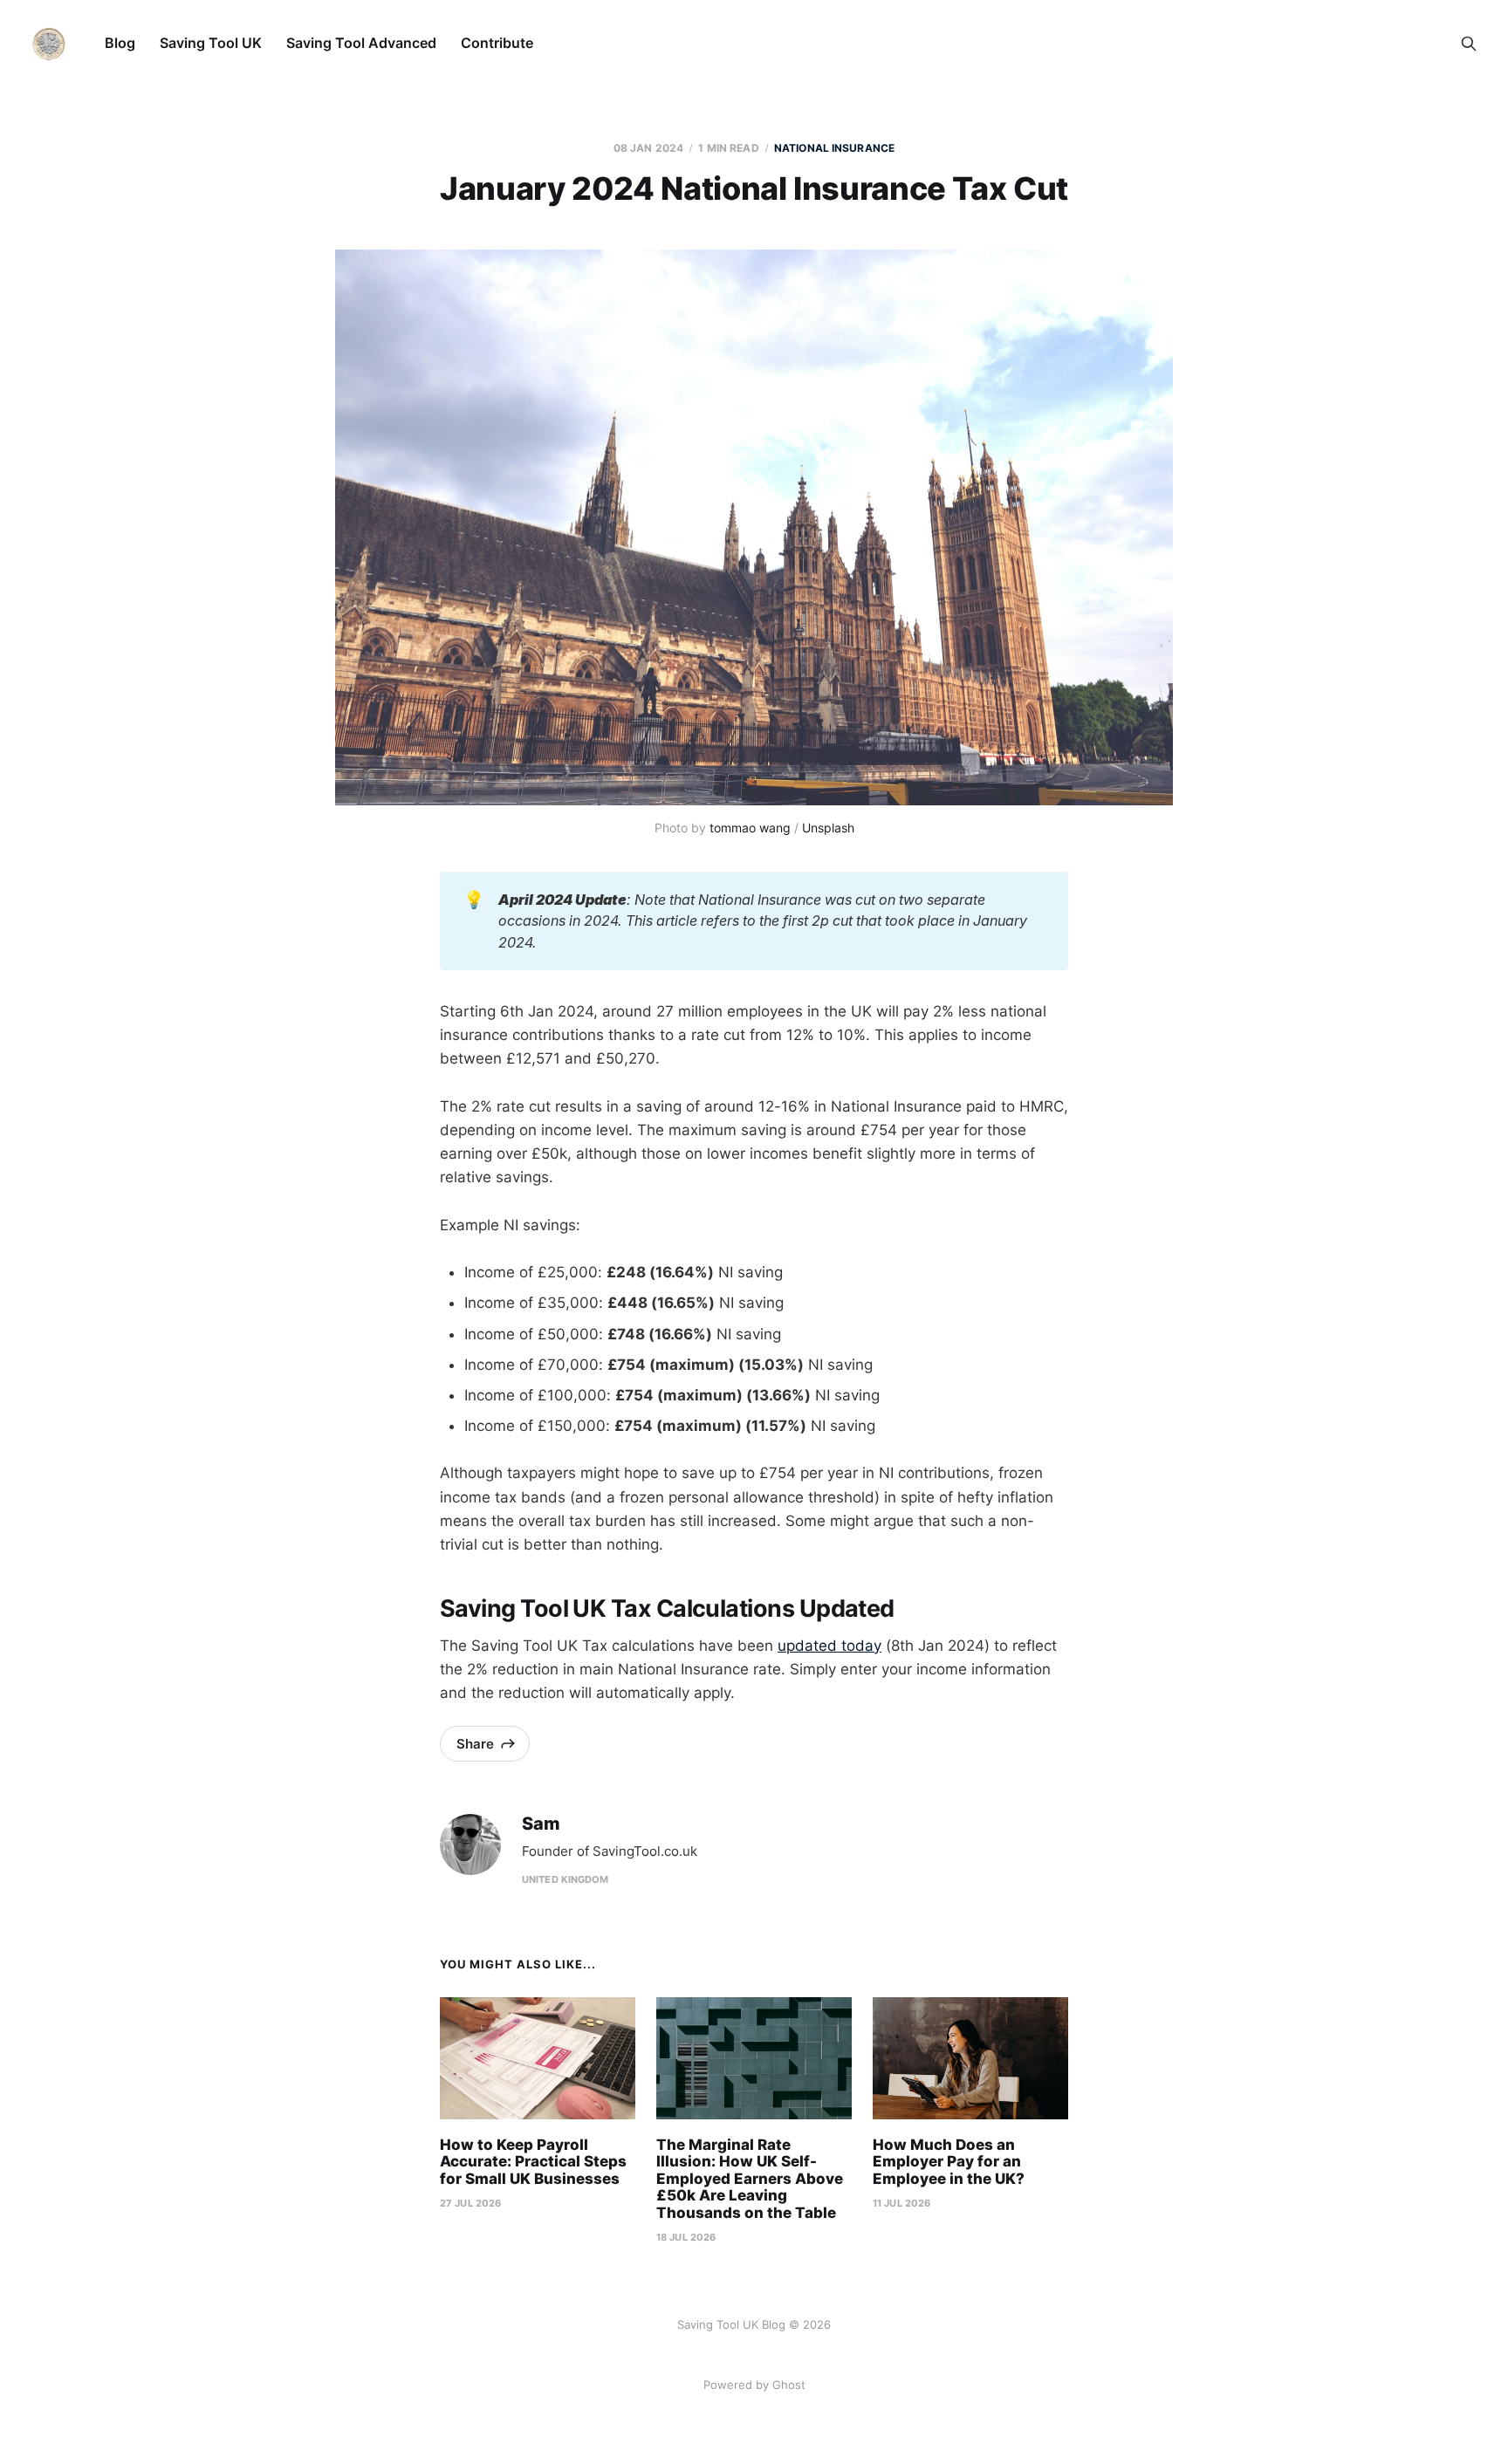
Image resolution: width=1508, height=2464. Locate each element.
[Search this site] (1469, 44)
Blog (120, 43)
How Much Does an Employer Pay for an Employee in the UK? (949, 2162)
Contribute (497, 43)
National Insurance (834, 148)
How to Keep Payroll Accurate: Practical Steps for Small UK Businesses (533, 2162)
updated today (829, 1646)
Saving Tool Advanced (361, 43)
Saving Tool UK (211, 43)
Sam (541, 1824)
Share (475, 1744)
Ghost (789, 2385)
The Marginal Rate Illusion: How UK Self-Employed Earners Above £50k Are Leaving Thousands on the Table (750, 2179)
